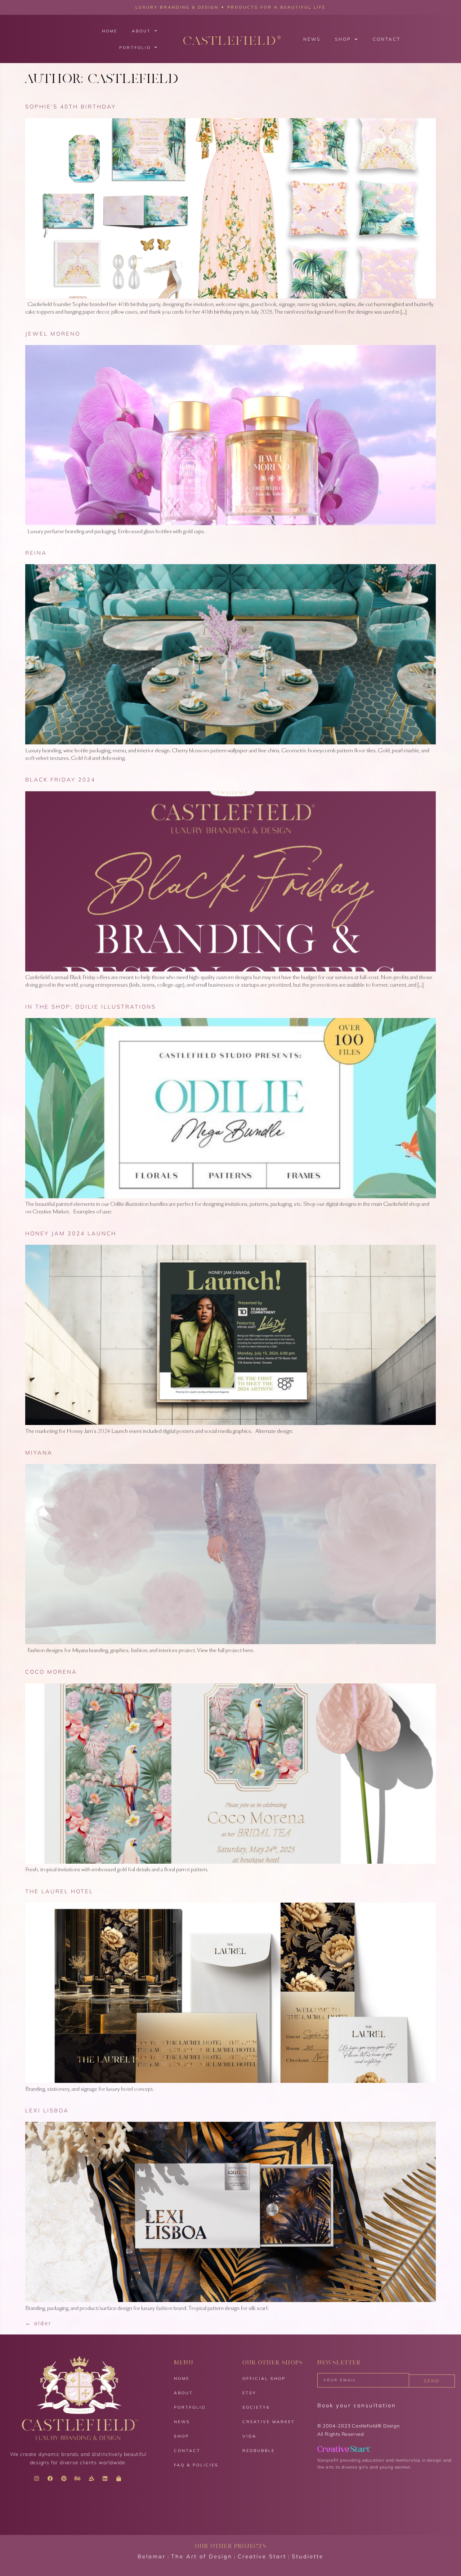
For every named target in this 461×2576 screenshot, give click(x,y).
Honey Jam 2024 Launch (71, 1233)
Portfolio (135, 48)
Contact (387, 39)
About (141, 31)
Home (110, 31)
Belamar (152, 2556)
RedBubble (259, 2451)
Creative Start (262, 2556)
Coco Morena (51, 1672)
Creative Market (269, 2422)
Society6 (256, 2407)
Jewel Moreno (53, 334)
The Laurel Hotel (59, 1891)
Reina (36, 553)
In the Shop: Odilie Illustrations (91, 1007)
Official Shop (264, 2378)
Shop (343, 39)
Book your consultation (357, 2405)
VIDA (249, 2436)
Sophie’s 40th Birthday (71, 107)
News (312, 39)
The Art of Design (202, 2556)
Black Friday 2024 (60, 780)
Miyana (39, 1453)
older (38, 2323)
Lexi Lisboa (47, 2110)
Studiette (308, 2556)
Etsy (249, 2393)
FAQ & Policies (196, 2465)
